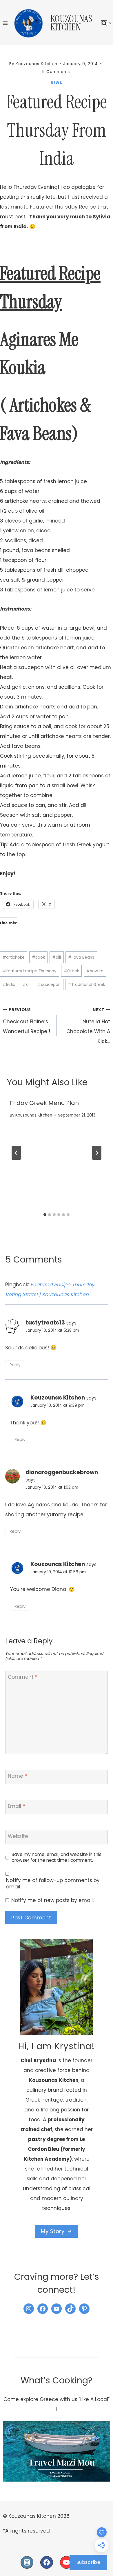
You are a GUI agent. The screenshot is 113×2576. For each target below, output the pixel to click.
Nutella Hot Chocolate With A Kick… (88, 1026)
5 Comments (57, 72)
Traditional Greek (86, 985)
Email (16, 1806)
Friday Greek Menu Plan (44, 1103)
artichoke (14, 957)
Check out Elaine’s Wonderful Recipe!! (27, 1021)
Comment (23, 1677)
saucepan (49, 985)
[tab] (45, 1215)
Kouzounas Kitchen (34, 1115)
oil (27, 985)
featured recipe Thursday (30, 971)
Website (18, 1836)
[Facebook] (47, 2562)
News (56, 83)
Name (17, 1776)
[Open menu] (5, 23)
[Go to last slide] (16, 1153)
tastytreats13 (45, 1323)
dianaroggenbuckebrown (62, 1472)
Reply (15, 1365)
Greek (71, 971)
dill (57, 957)
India (9, 985)
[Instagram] (27, 2562)
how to (95, 971)
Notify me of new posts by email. (52, 1900)
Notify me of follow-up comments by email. (53, 1883)
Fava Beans (81, 957)
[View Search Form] (104, 23)
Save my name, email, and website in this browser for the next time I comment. (57, 1857)
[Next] (97, 1153)
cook (38, 957)
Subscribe (89, 2562)
